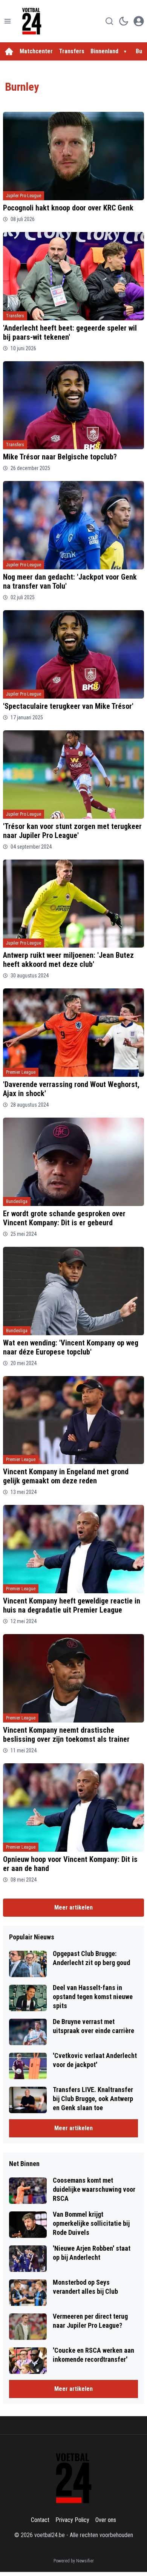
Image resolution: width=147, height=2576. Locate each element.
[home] (9, 51)
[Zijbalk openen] (8, 21)
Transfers (72, 51)
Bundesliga (17, 1201)
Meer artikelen (73, 1907)
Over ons (106, 2520)
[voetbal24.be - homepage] (32, 21)
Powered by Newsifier (74, 2561)
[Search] (109, 21)
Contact (40, 2520)
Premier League (21, 1072)
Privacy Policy (72, 2520)
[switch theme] (124, 21)
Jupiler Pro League (24, 196)
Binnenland (104, 51)
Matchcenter (36, 51)
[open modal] (139, 21)
